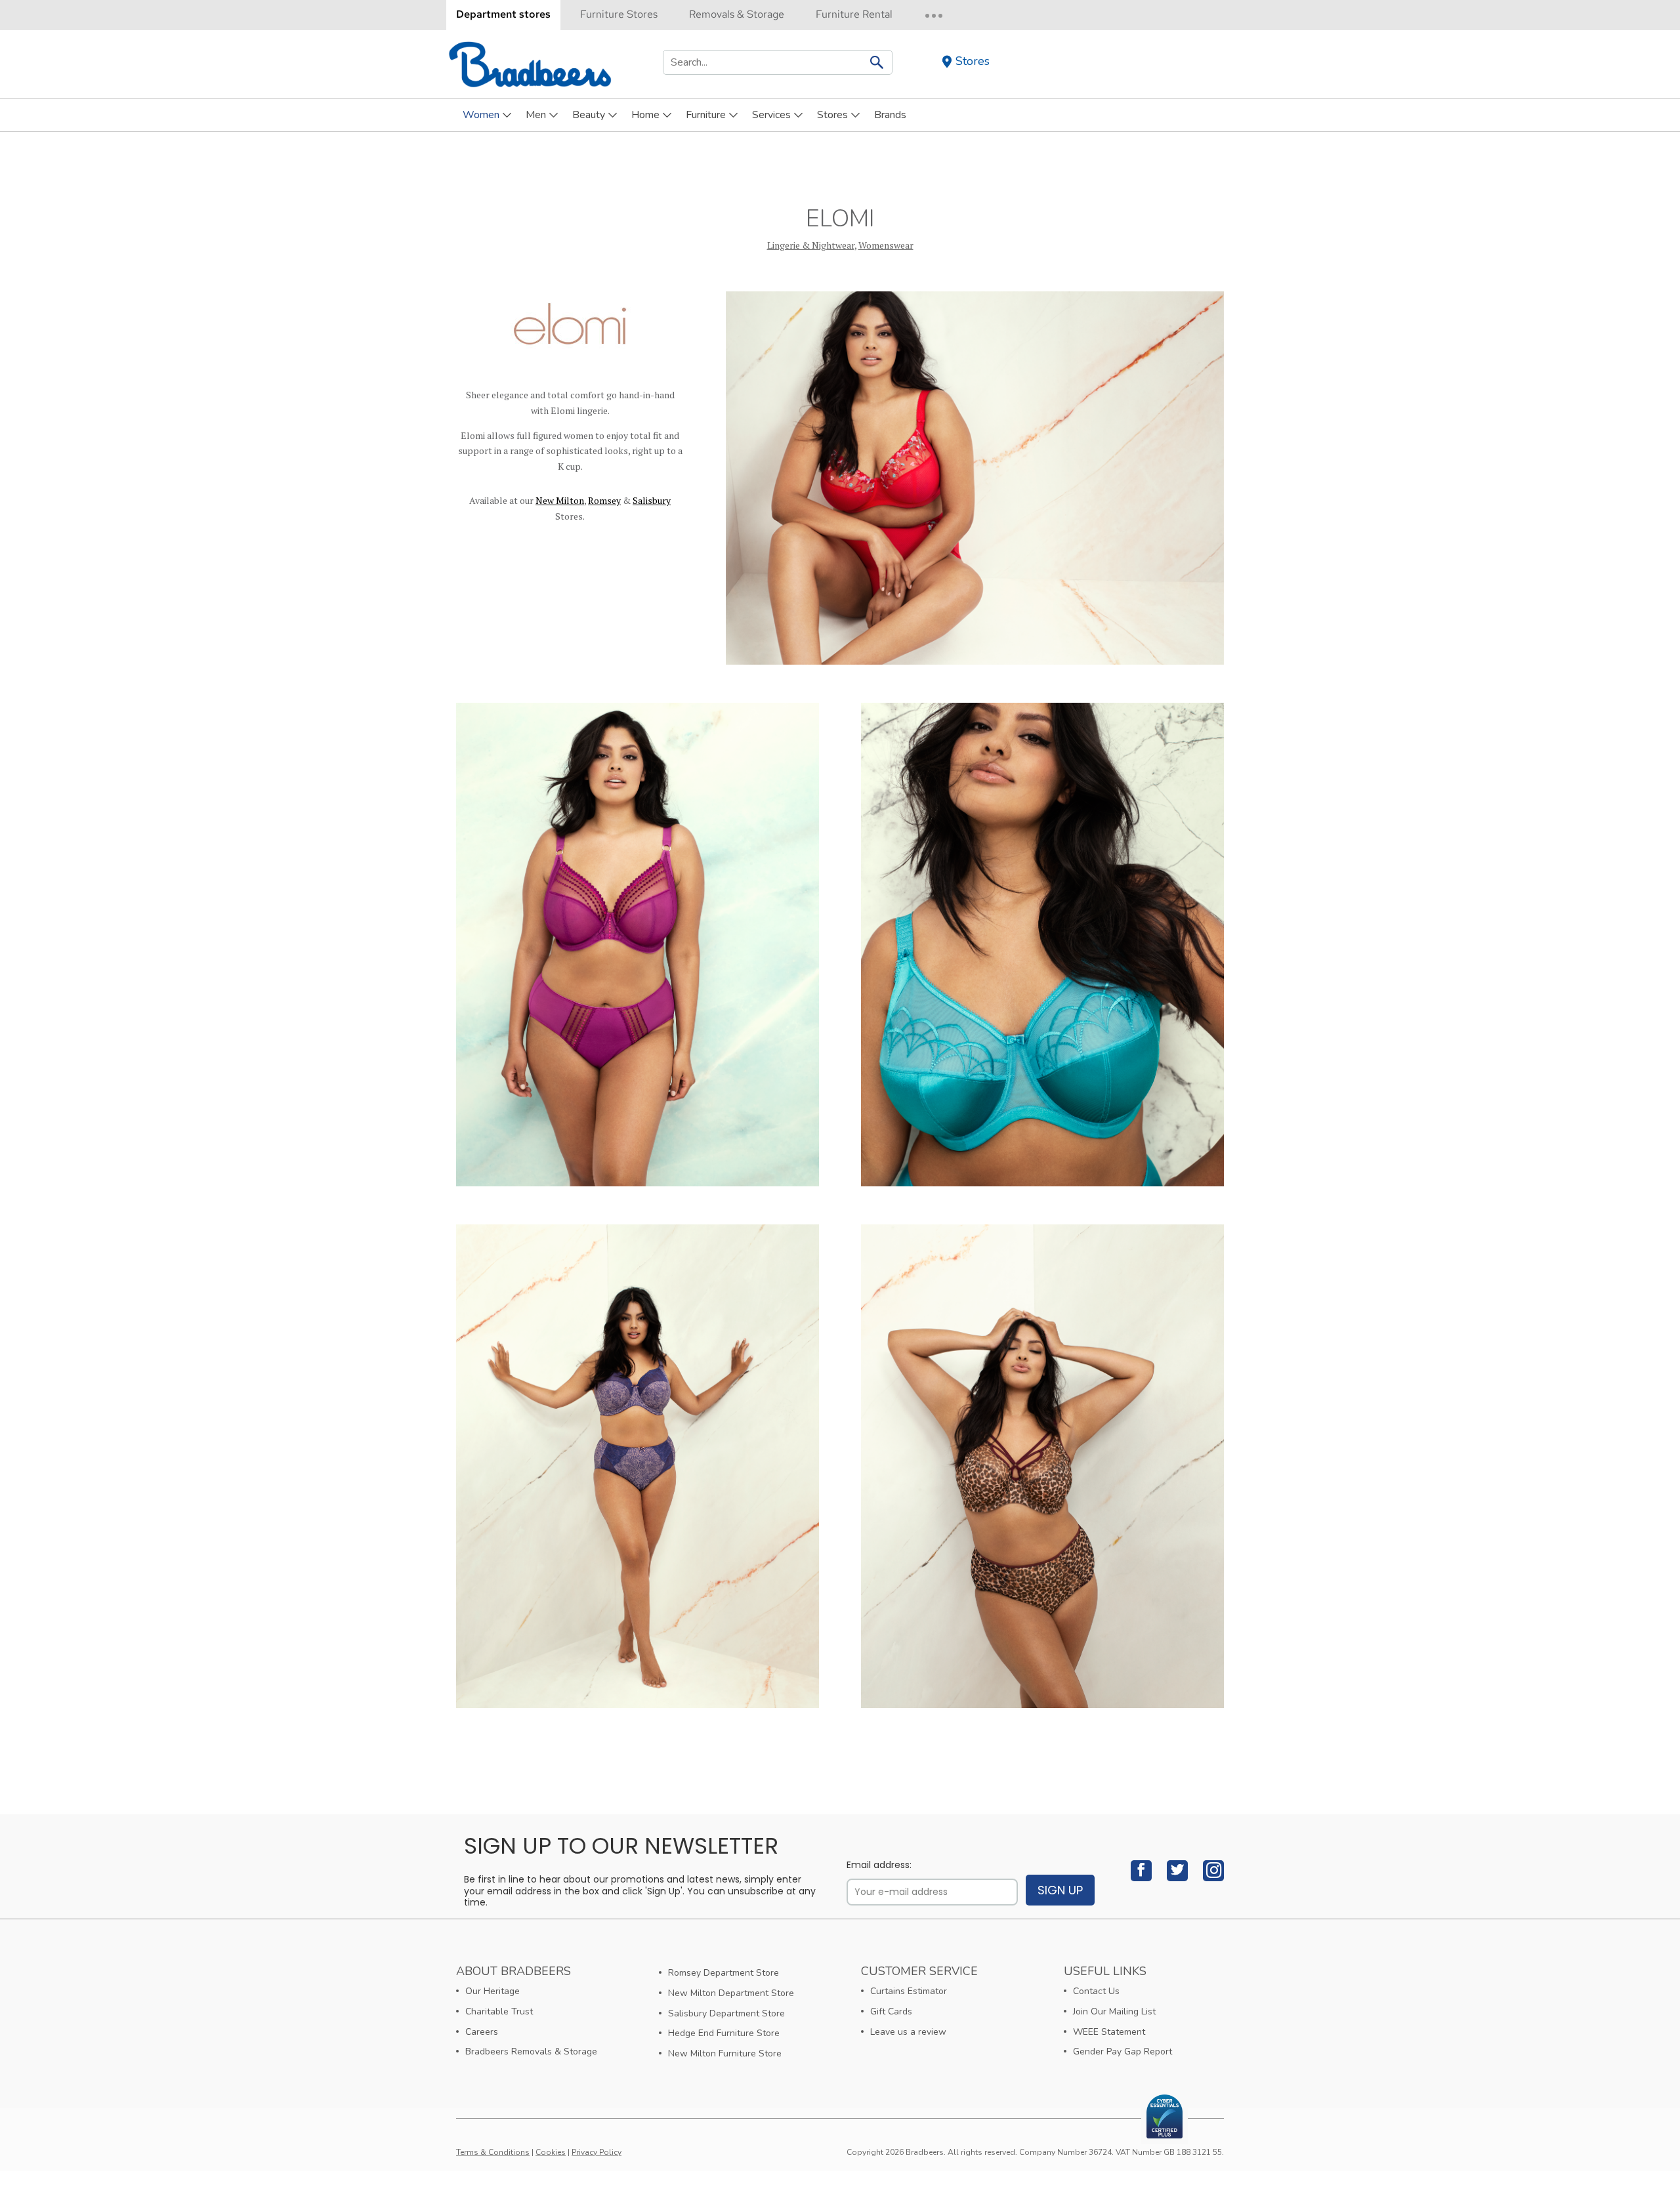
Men (536, 115)
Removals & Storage (737, 14)
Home (645, 115)
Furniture (706, 115)
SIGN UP (1060, 1890)
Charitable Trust (499, 2011)
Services (771, 115)
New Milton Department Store (731, 1993)
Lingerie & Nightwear (811, 245)
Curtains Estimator (909, 1991)
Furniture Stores (619, 14)
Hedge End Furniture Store (724, 2033)
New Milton (560, 500)
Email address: (879, 1865)
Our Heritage (493, 1991)
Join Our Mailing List (1114, 2011)
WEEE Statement (1109, 2032)
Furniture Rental (854, 14)
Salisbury (652, 500)
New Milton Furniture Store (725, 2053)
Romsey (604, 500)
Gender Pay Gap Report (1123, 2052)
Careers (482, 2032)
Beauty (589, 115)
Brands (890, 115)
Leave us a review (908, 2032)
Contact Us (1096, 1991)
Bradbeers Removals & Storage (531, 2052)
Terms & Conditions (493, 2152)
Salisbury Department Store (726, 2013)
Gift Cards (891, 2011)
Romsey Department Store (724, 1973)
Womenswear (886, 245)
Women (481, 115)
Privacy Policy (597, 2152)
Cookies (551, 2152)
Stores (973, 61)
